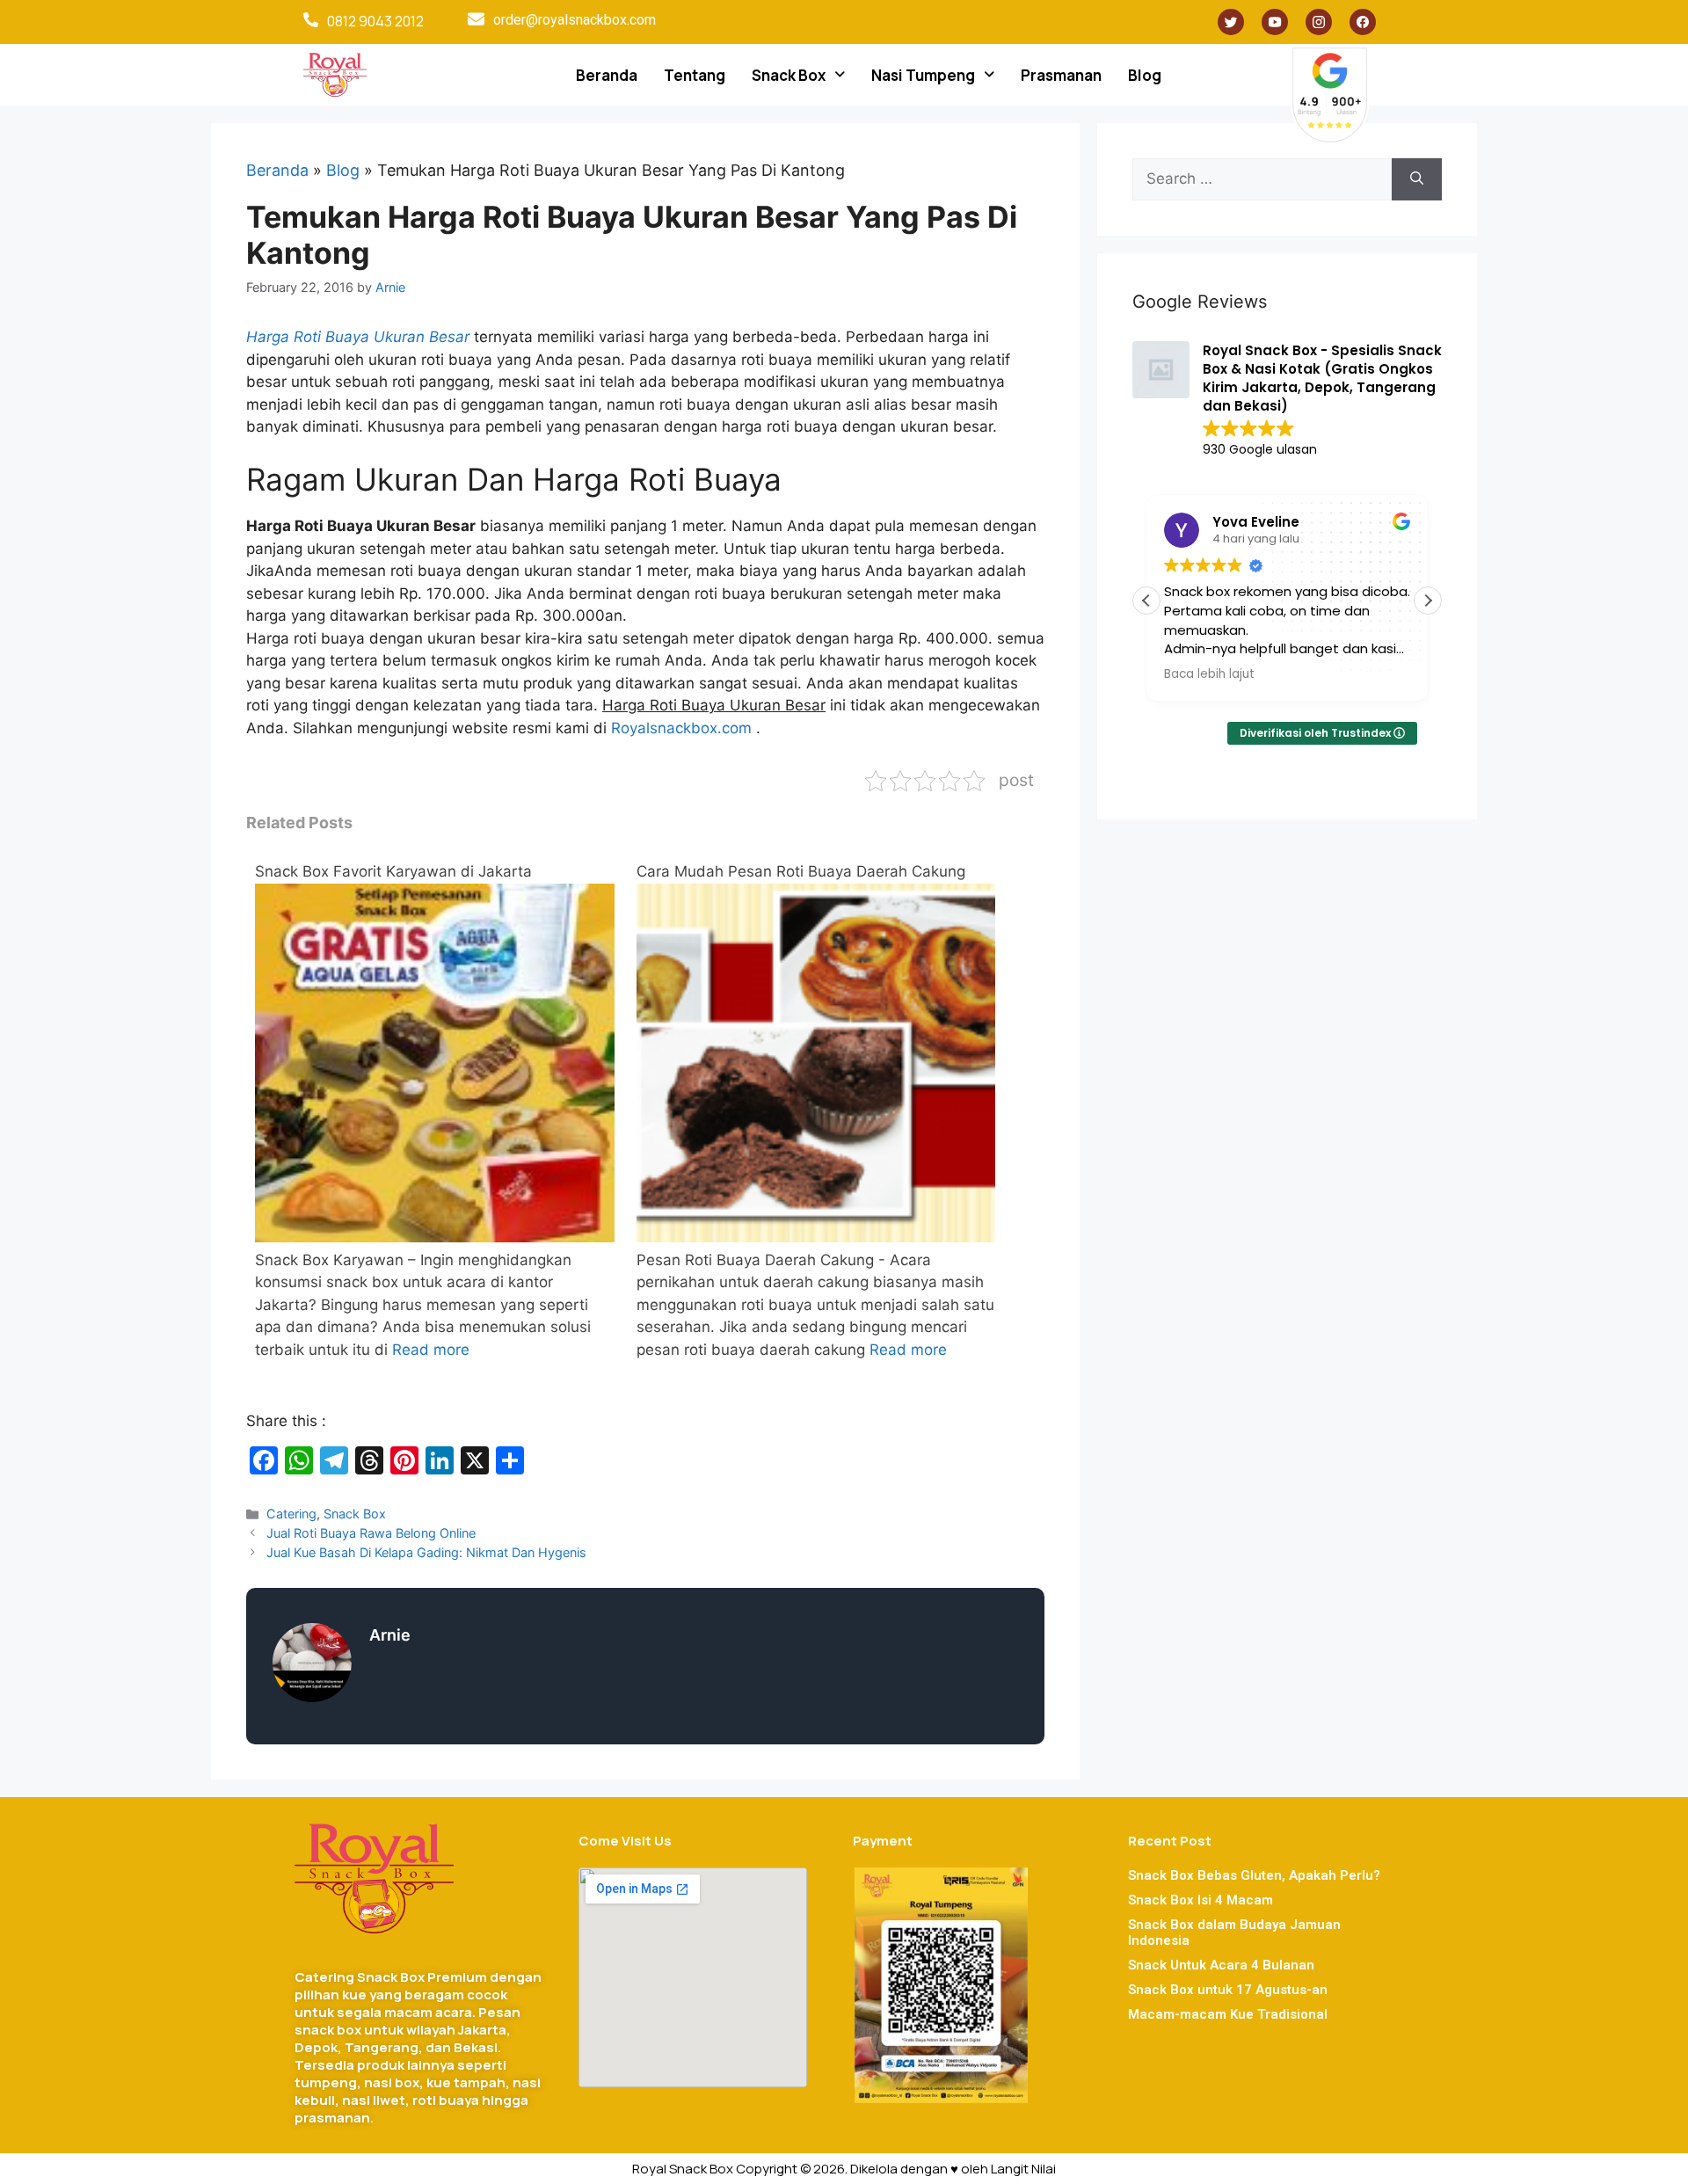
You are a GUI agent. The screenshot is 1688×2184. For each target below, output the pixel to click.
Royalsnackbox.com (684, 728)
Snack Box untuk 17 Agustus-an (1228, 1990)
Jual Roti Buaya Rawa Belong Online (371, 1533)
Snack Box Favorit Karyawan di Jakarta (393, 871)
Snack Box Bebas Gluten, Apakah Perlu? (1254, 1875)
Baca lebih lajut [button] (1209, 674)
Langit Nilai (1023, 2169)
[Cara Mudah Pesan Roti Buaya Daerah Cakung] (816, 1237)
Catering (291, 1514)
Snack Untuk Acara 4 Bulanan (1221, 1965)
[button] (798, 75)
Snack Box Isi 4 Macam (1201, 1900)
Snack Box (789, 75)
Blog (1145, 75)
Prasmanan (1061, 75)
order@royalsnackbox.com (575, 20)
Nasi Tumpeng (923, 75)
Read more (431, 1350)
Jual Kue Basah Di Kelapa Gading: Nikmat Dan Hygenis (426, 1552)
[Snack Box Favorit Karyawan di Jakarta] (435, 1237)
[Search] (1417, 179)
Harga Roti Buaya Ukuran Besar (358, 337)
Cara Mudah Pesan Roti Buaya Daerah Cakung (801, 871)
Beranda (607, 75)
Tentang (695, 75)
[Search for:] (1262, 179)
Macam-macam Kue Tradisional (1228, 2014)
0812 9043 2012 (375, 21)
